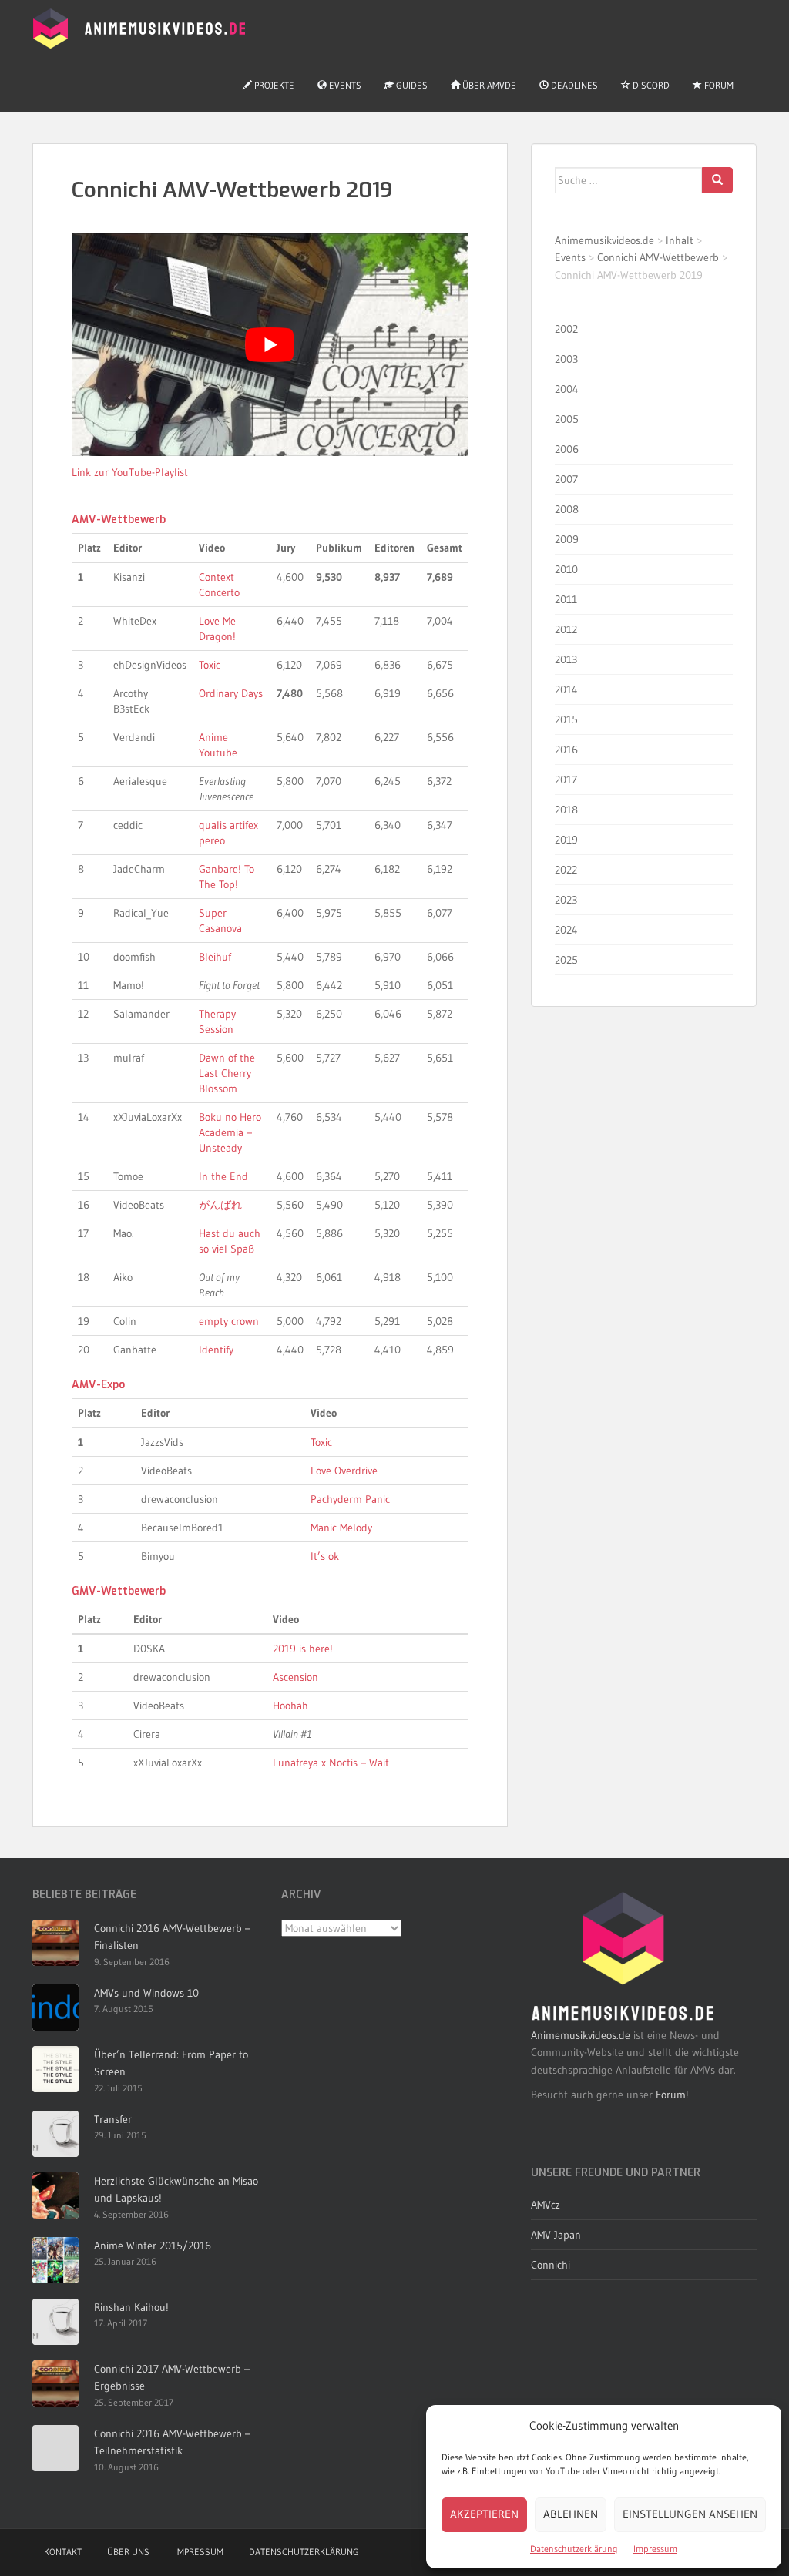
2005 (567, 419)
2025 (566, 960)
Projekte (273, 85)
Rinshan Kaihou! (131, 2307)
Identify (216, 1350)
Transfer (113, 2119)
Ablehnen (571, 2514)
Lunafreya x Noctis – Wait (331, 1763)
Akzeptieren (484, 2514)
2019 (566, 840)
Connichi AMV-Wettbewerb (658, 257)
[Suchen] (717, 180)
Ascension (295, 1677)
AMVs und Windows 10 (146, 1993)
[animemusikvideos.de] (623, 1957)
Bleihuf (215, 957)
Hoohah (290, 1706)
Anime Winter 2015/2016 (153, 2246)
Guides (411, 85)
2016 (566, 750)
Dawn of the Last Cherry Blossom (227, 1073)
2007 (566, 479)
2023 (566, 900)
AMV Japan (556, 2235)
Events (344, 85)
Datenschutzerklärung (574, 2549)
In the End (223, 1176)
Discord (650, 85)
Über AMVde (488, 85)
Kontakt (63, 2552)
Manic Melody (341, 1528)
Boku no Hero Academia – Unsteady (230, 1132)
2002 (566, 329)
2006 (567, 449)
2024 (566, 930)
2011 (566, 599)
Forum (718, 85)
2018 (566, 810)
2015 (566, 719)
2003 (566, 359)
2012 (566, 629)
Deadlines (573, 85)
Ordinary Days (231, 693)
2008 (567, 509)
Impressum (655, 2549)
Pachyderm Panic (350, 1499)
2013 (566, 659)
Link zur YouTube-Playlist (130, 472)
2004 (567, 389)
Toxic (210, 665)
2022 (566, 870)
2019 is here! (303, 1649)
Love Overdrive (344, 1471)
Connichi (551, 2265)
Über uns (128, 2552)
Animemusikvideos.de (604, 240)
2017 (566, 780)
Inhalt (680, 240)
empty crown (229, 1321)
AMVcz (546, 2205)
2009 (567, 539)
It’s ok (325, 1556)
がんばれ (220, 1205)
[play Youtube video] (270, 345)
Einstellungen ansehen (690, 2514)
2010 (566, 569)
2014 (566, 689)
